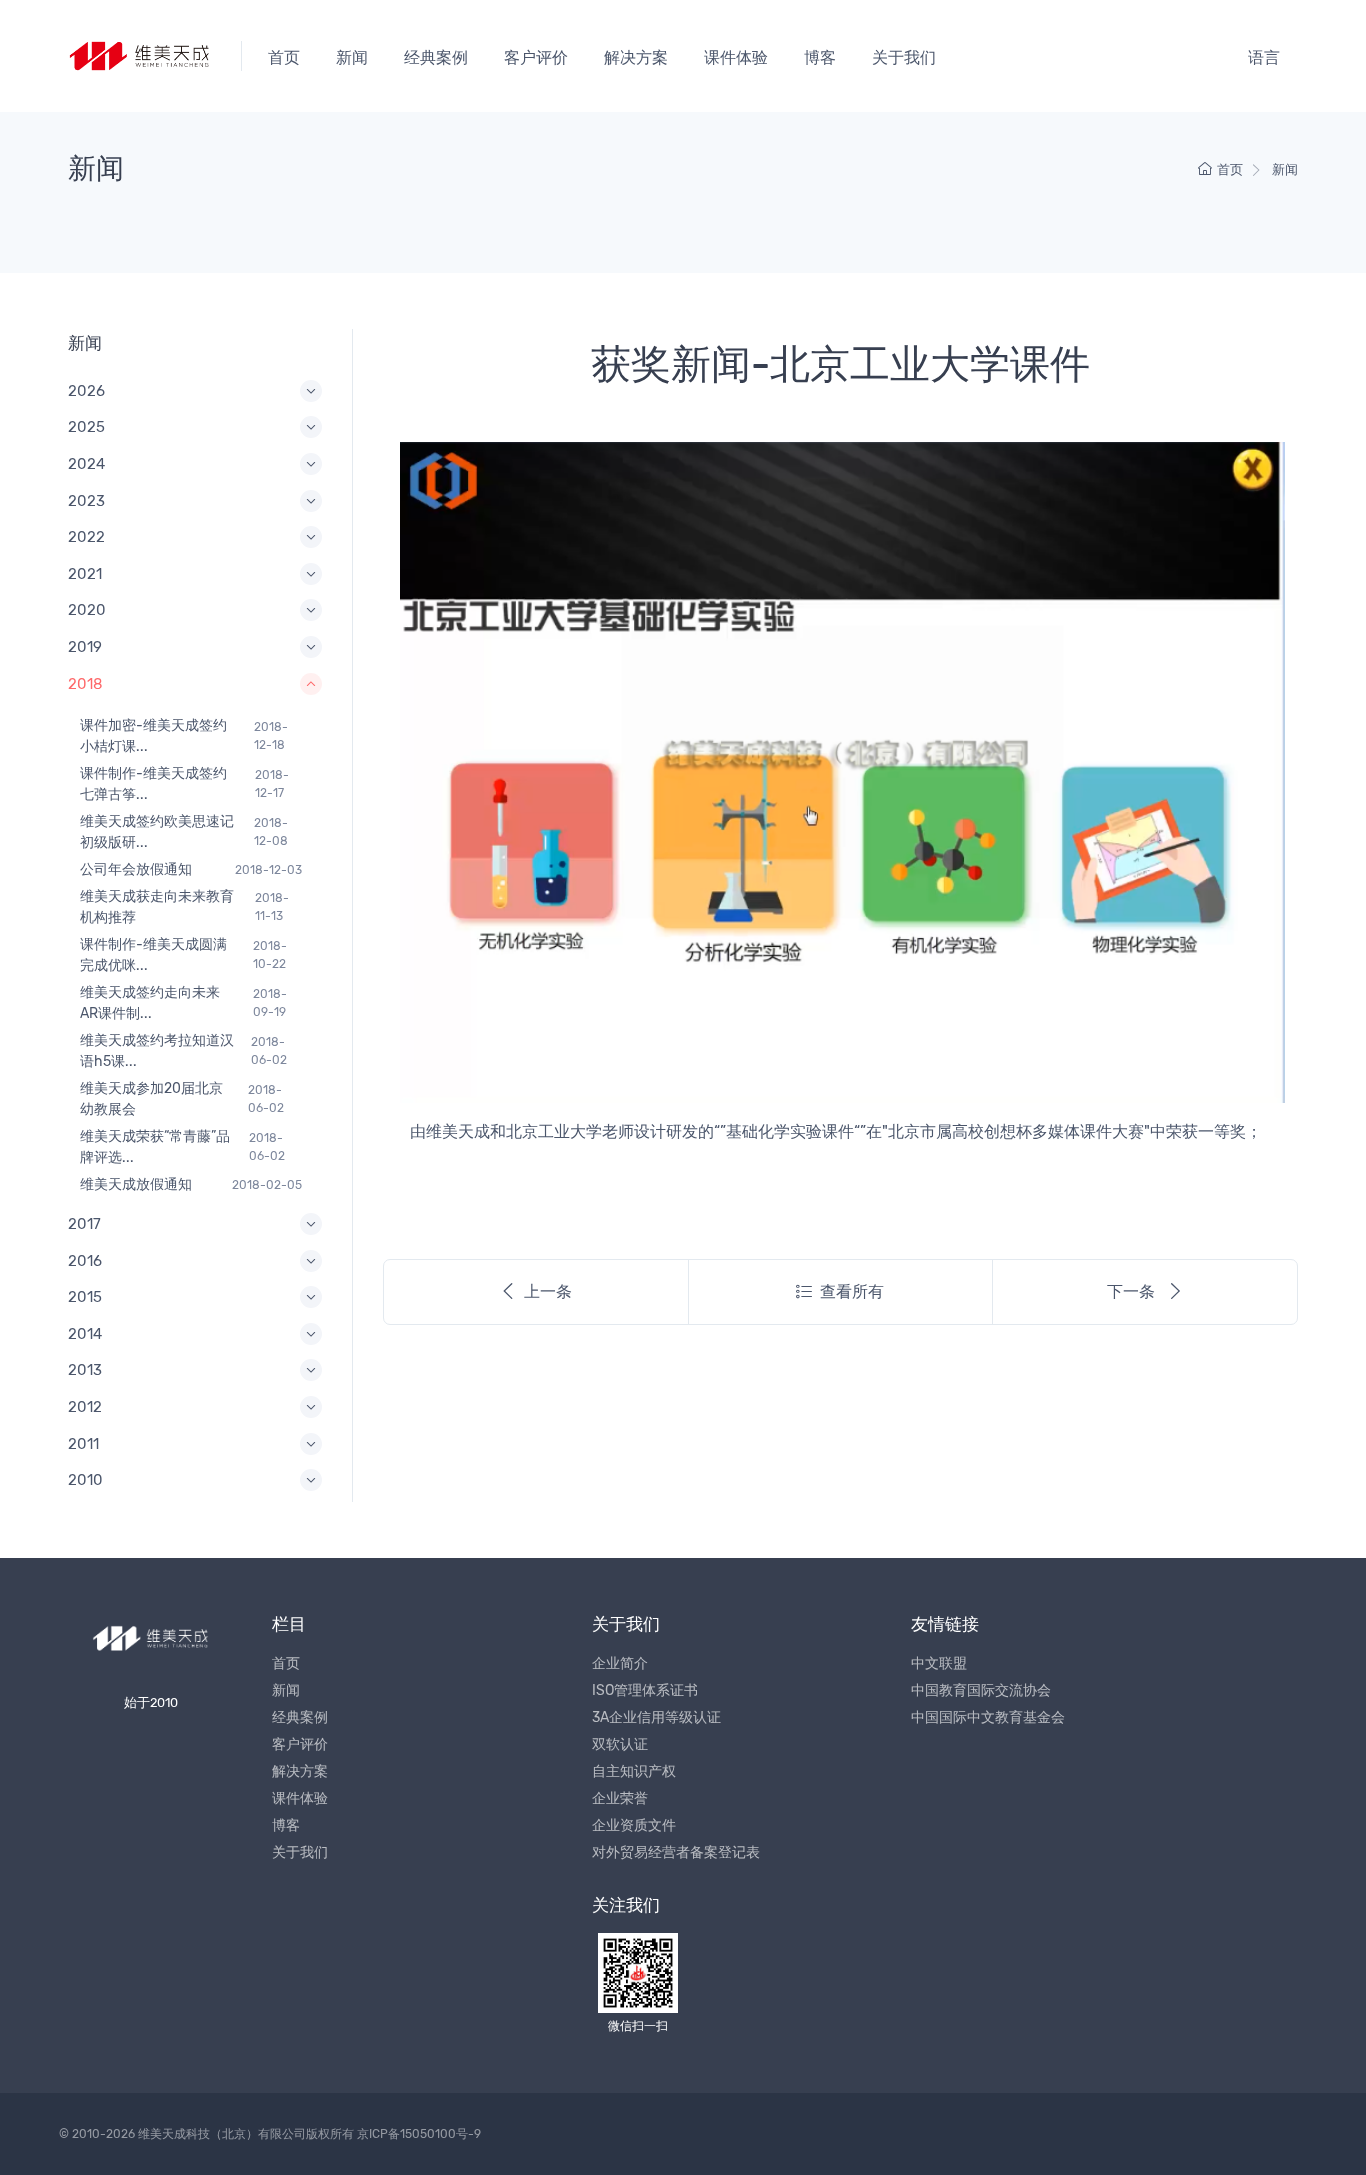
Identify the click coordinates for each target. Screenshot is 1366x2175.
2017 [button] (84, 1224)
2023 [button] (86, 501)
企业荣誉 (620, 1798)
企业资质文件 (634, 1825)
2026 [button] (86, 391)
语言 (1264, 57)
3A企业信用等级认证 (656, 1717)
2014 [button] (85, 1334)
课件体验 (736, 57)
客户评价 (536, 57)
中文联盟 (939, 1663)
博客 (820, 57)
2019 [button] (85, 647)
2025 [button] (86, 427)
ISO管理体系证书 (645, 1690)
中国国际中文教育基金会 (988, 1717)
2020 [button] (87, 610)
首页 (284, 57)
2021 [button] (85, 574)
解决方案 (636, 57)
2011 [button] (83, 1444)
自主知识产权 (634, 1771)
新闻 (352, 57)
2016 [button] (85, 1261)
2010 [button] (85, 1480)
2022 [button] (86, 537)
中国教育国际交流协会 (981, 1690)
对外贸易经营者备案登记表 (676, 1852)
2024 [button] (86, 464)
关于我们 (904, 57)
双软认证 (620, 1744)
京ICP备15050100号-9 (419, 2134)
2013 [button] (85, 1370)
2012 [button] (85, 1407)
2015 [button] (85, 1297)
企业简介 (620, 1663)
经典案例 (436, 57)
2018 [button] (85, 684)
